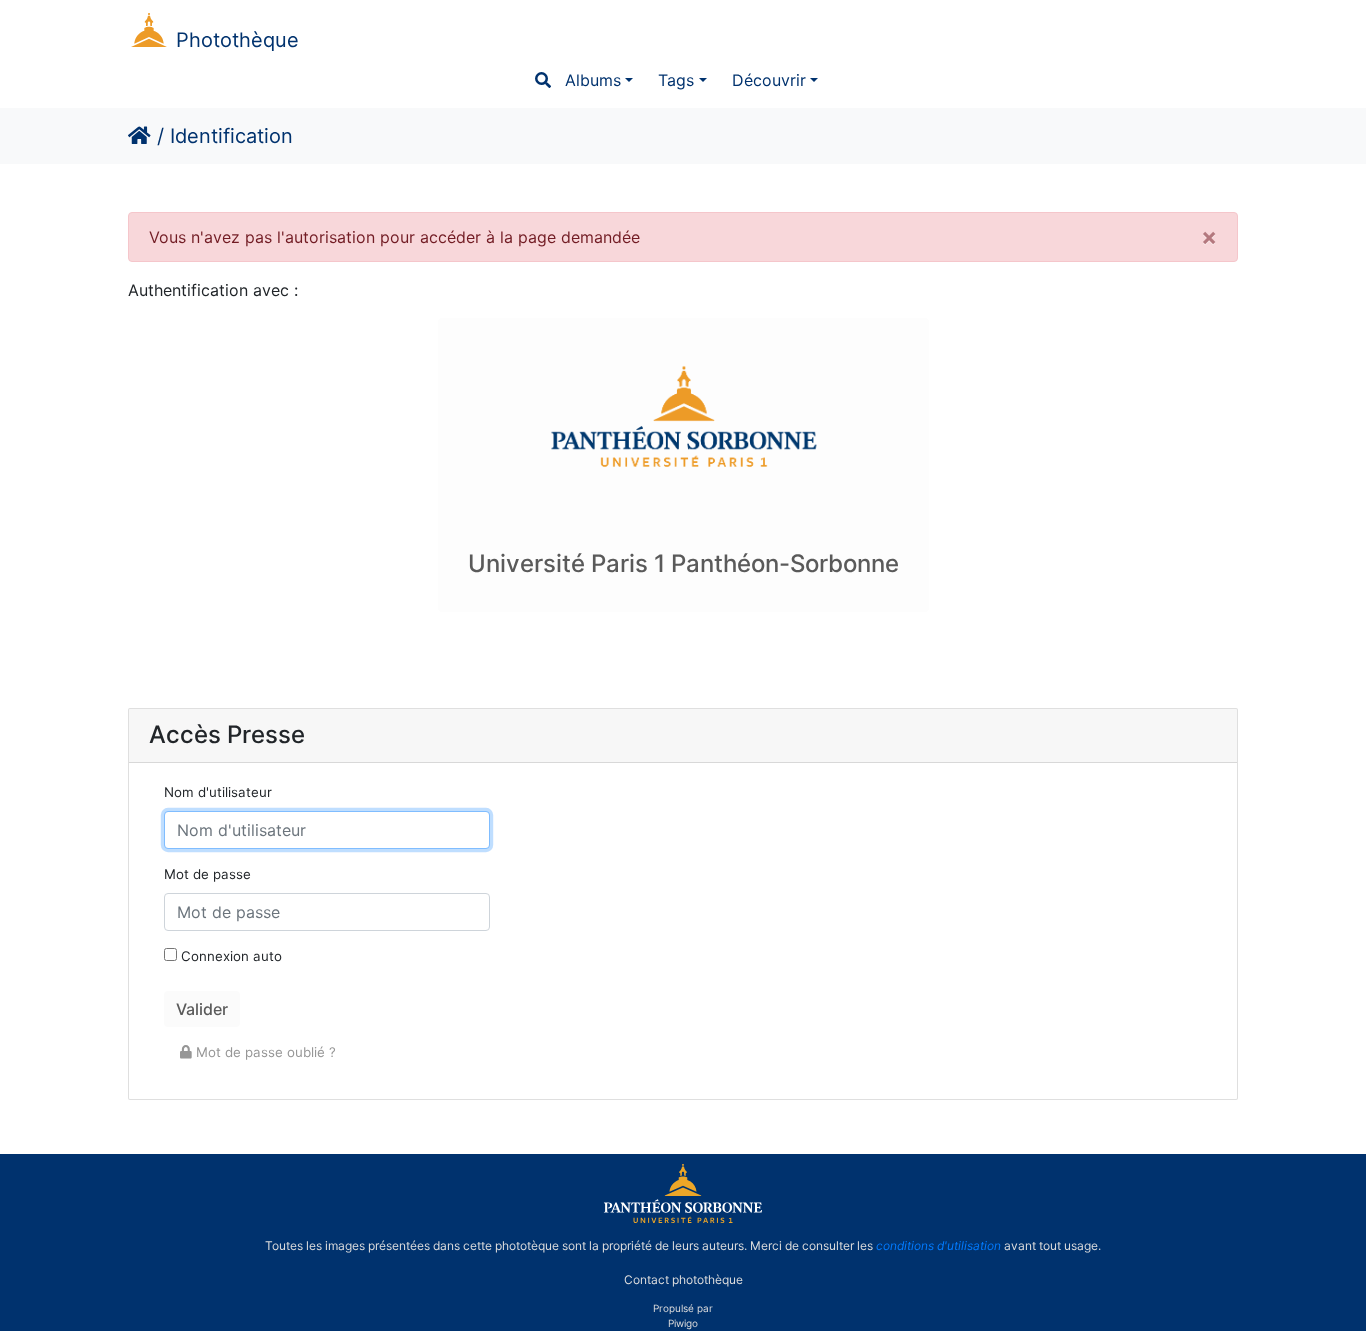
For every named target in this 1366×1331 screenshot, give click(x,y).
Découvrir (769, 80)
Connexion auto (229, 956)
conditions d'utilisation (938, 1245)
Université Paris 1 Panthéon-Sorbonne (683, 563)
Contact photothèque (683, 1279)
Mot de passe (207, 874)
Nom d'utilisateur (218, 792)
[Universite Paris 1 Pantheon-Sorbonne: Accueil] (683, 1219)
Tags (676, 80)
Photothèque (237, 40)
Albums (593, 80)
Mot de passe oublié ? (264, 1052)
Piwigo (683, 1323)
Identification (231, 136)
